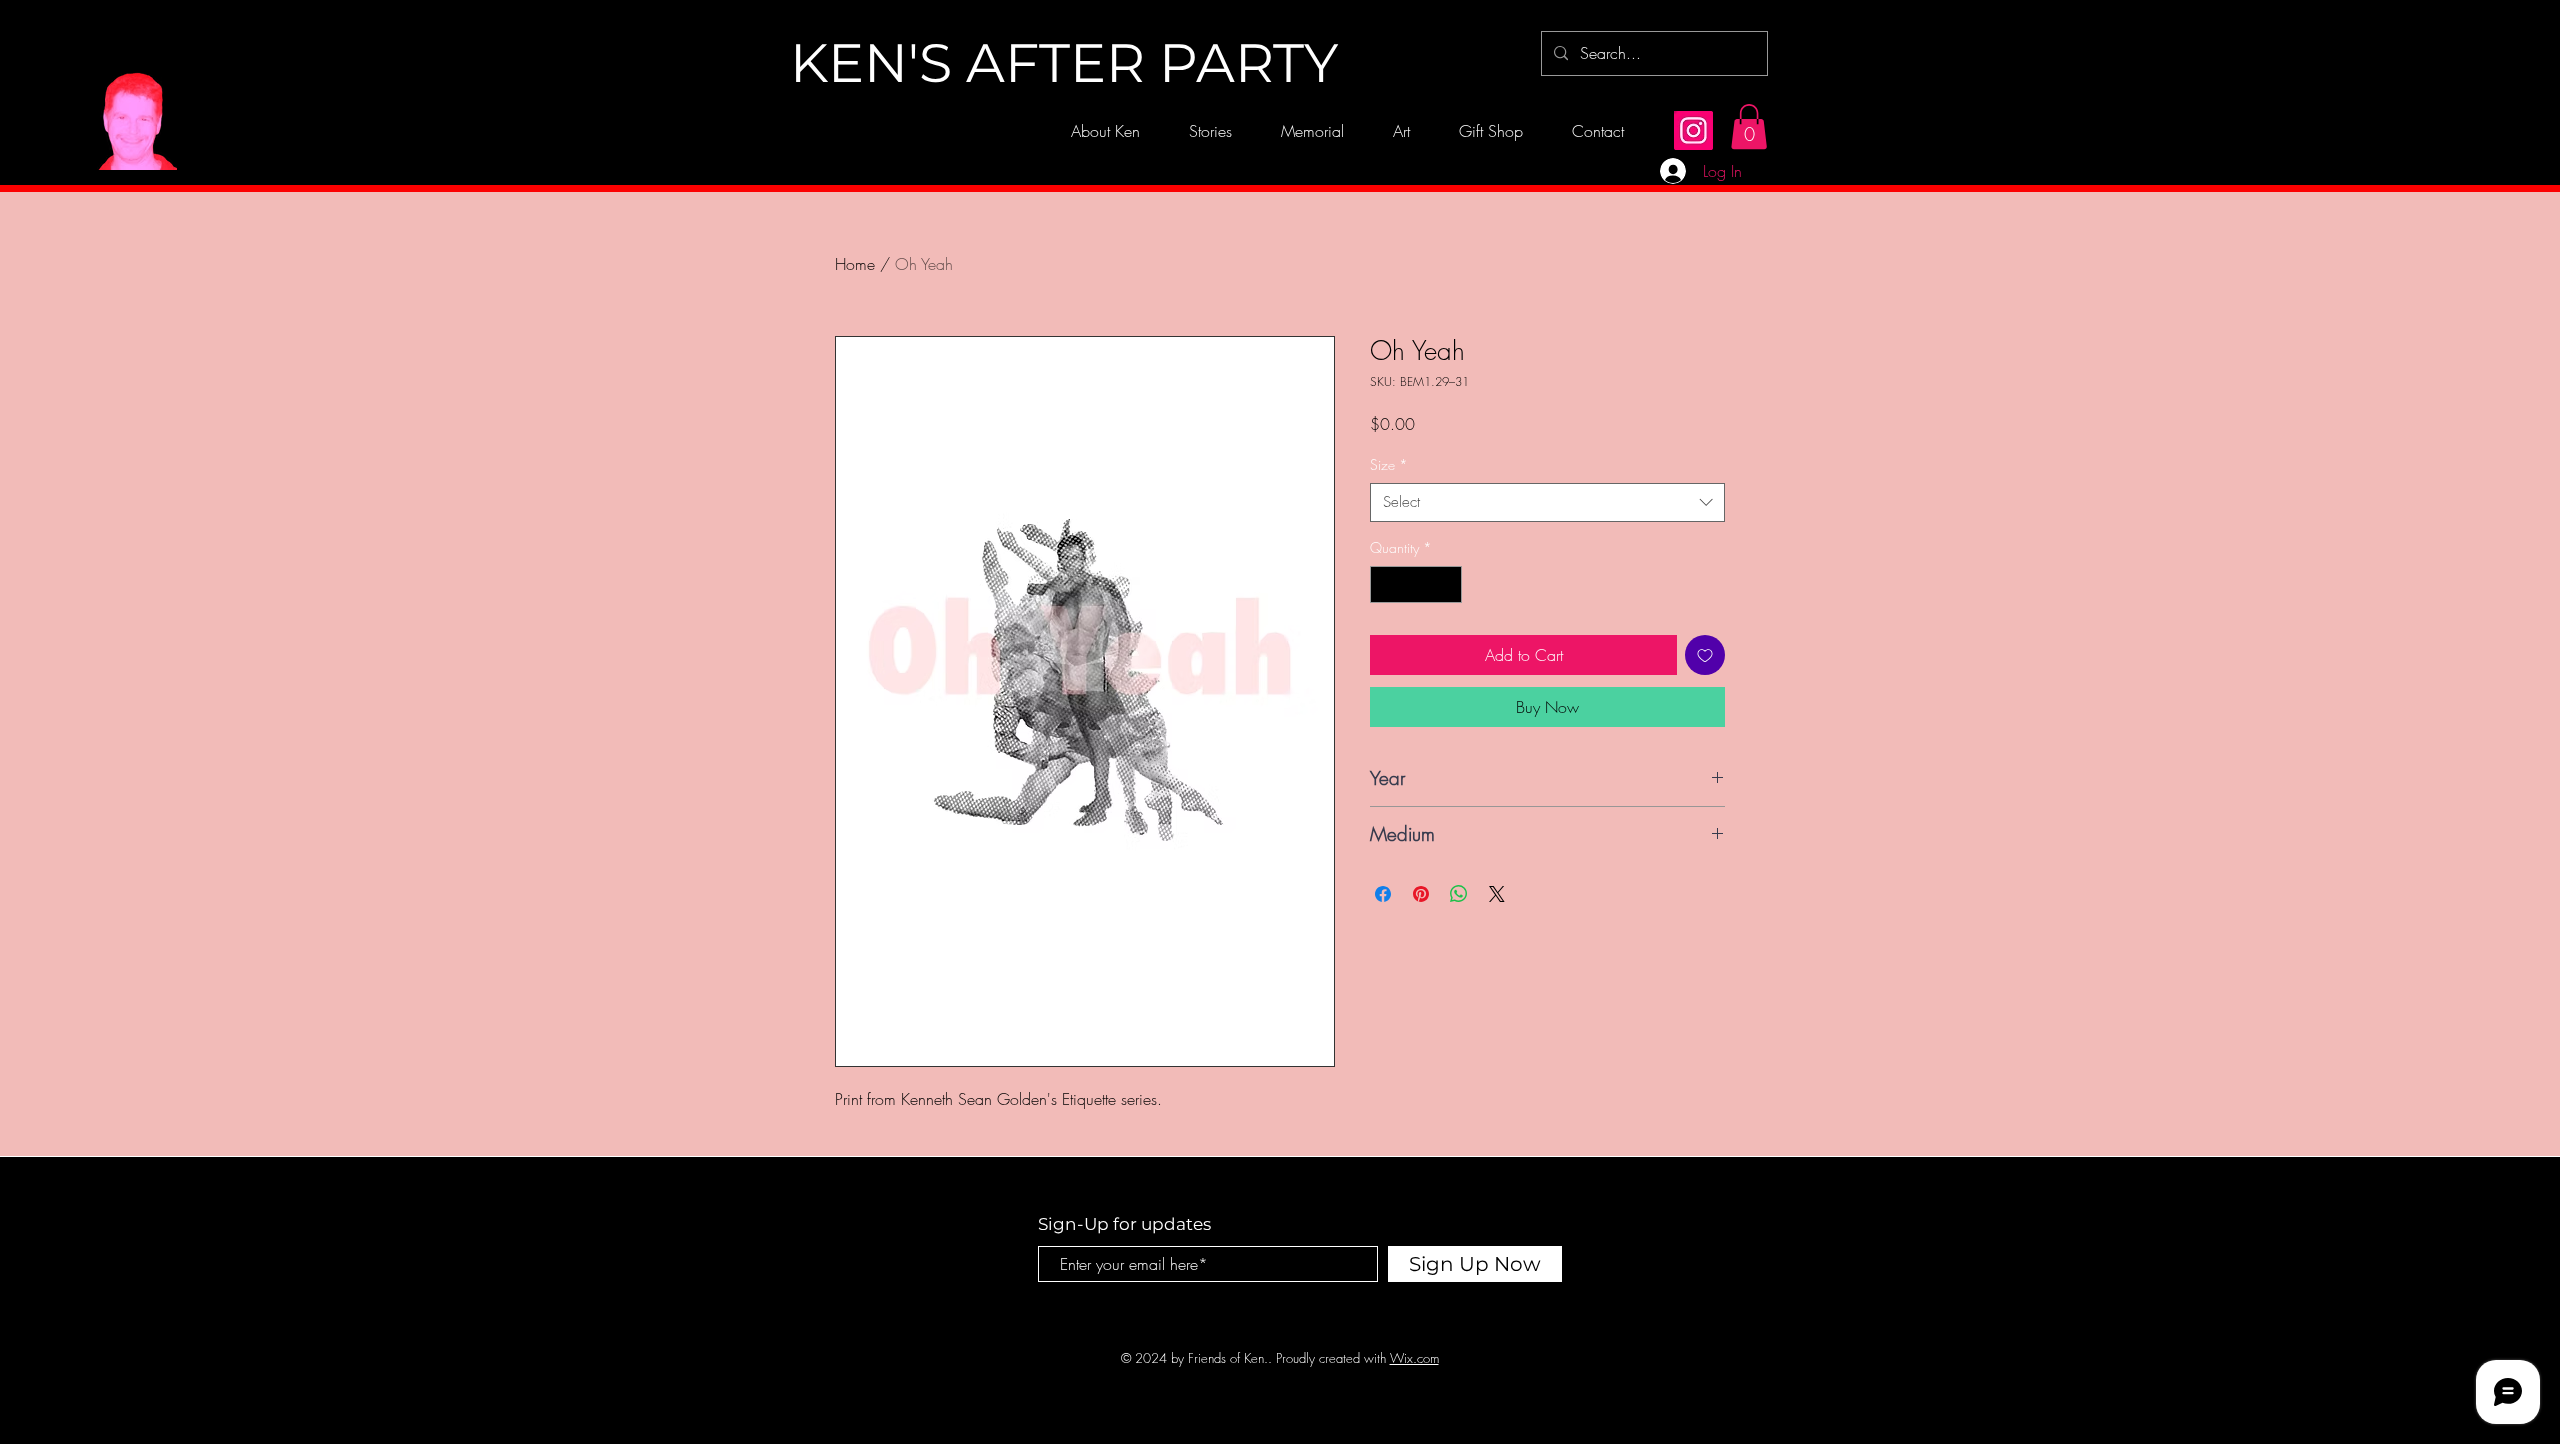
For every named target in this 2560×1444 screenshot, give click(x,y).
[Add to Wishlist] (1705, 655)
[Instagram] (1693, 130)
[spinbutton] (1416, 584)
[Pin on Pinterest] (1421, 894)
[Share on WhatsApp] (1459, 894)
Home (855, 264)
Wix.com (1414, 1358)
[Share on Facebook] (1383, 894)
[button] (1749, 126)
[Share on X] (1497, 894)
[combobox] (1547, 502)
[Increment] (1446, 584)
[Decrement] (1385, 584)
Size (1389, 464)
